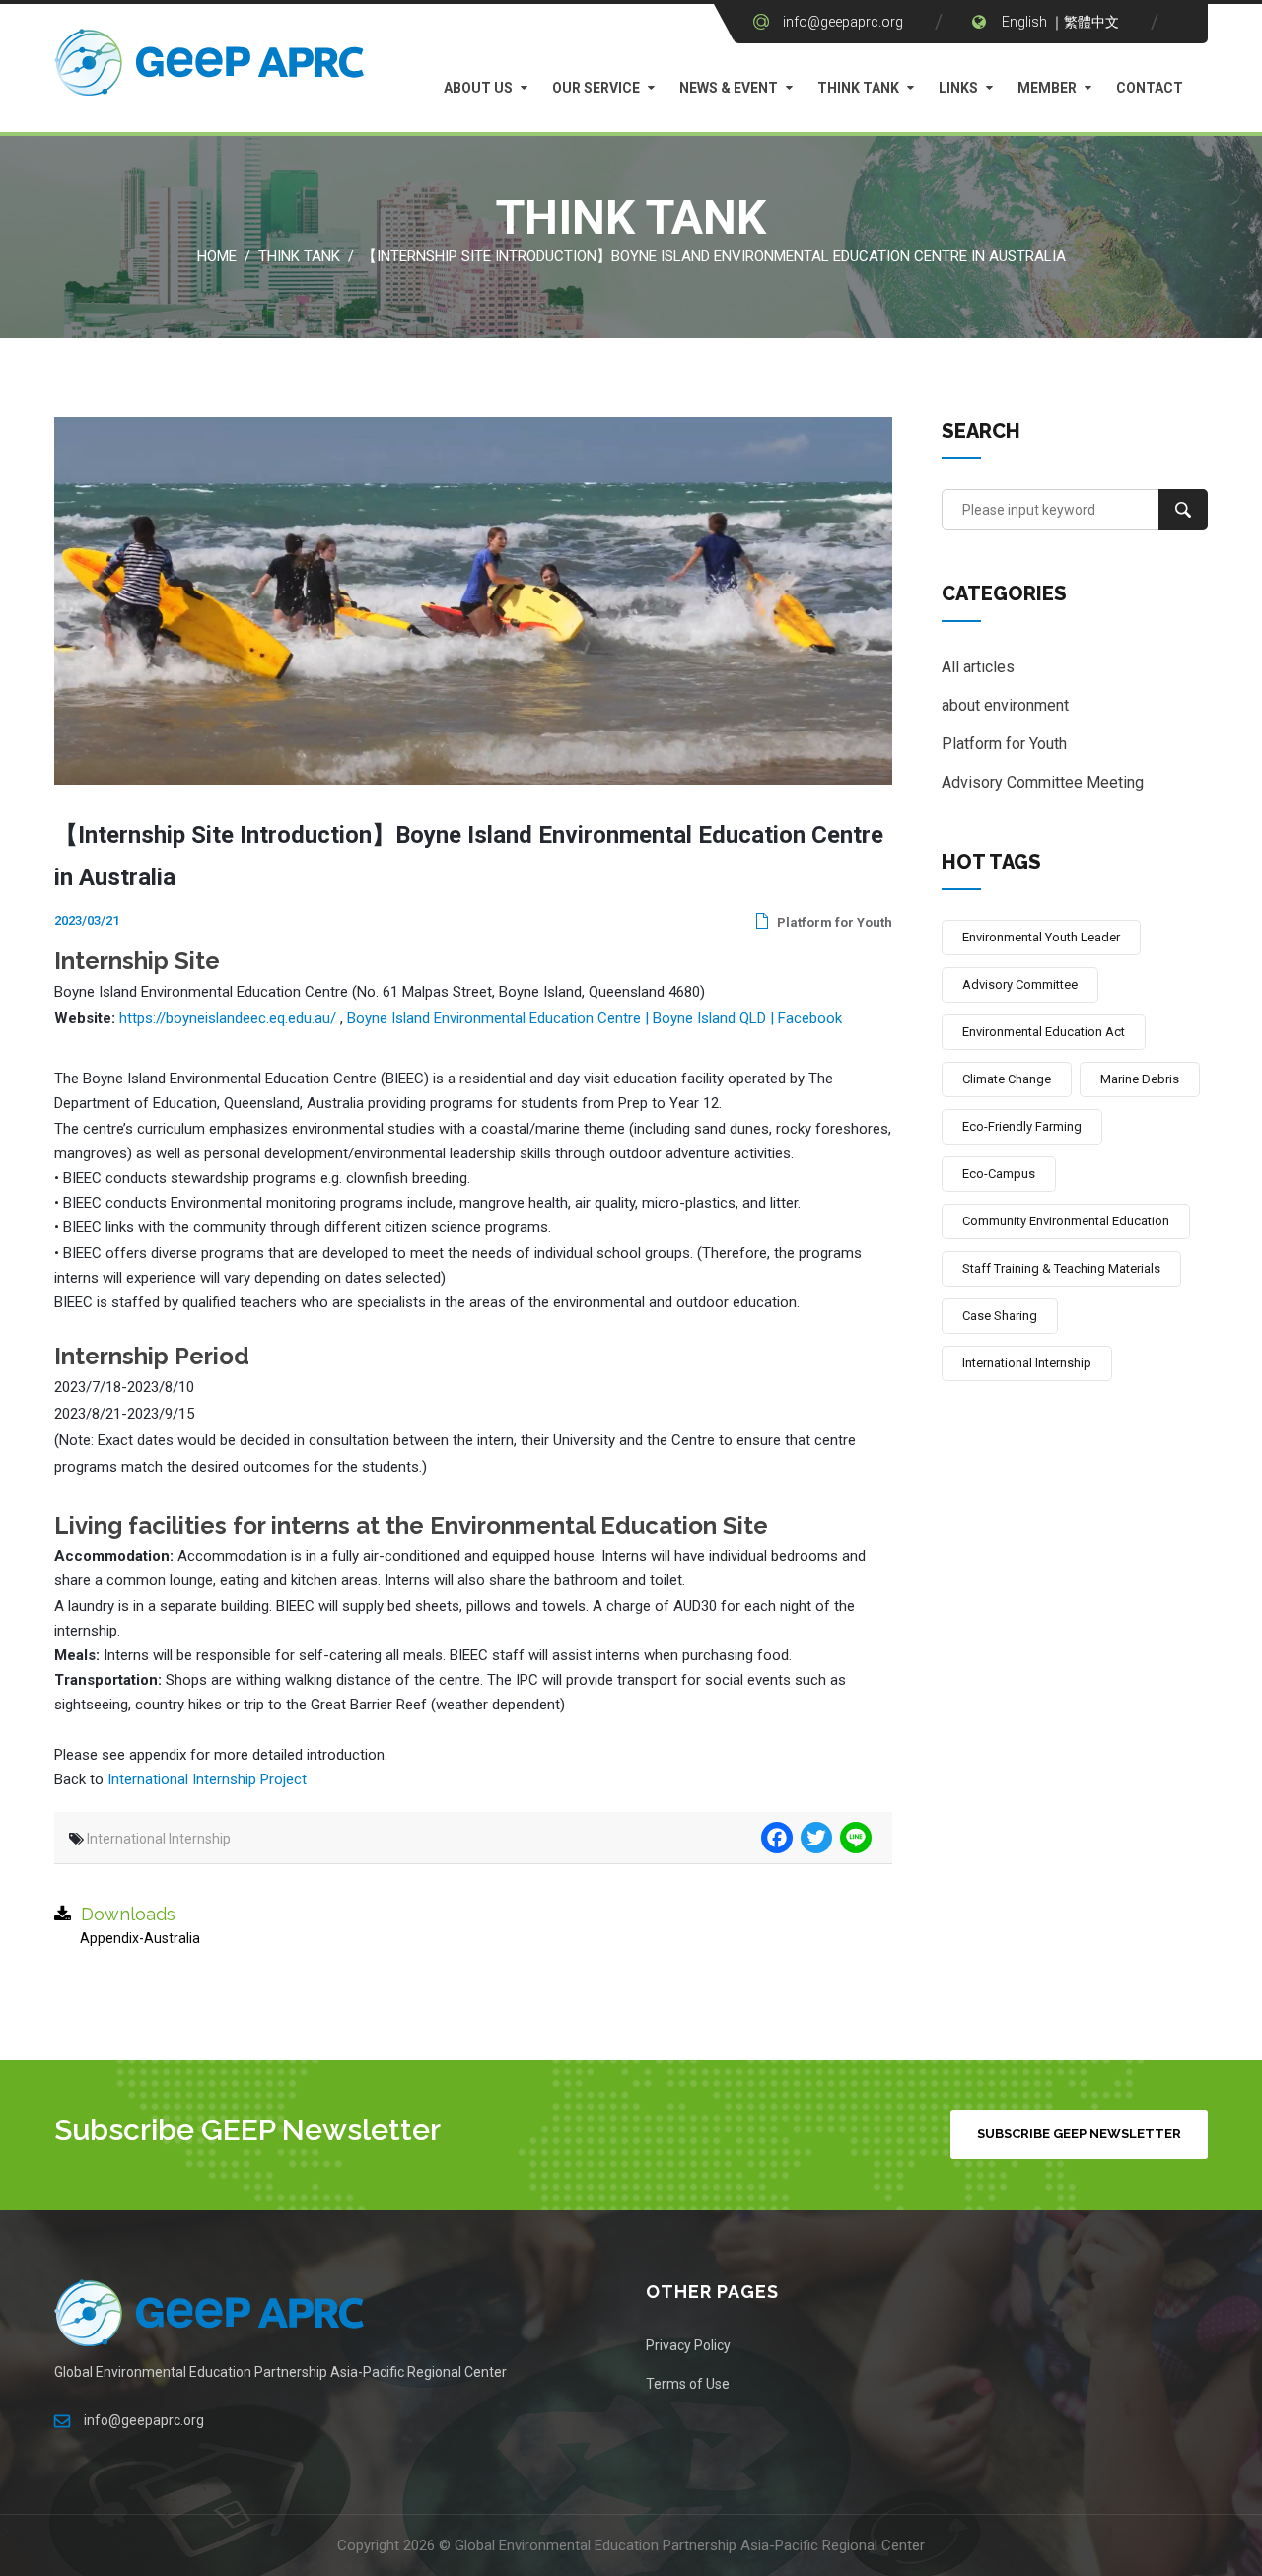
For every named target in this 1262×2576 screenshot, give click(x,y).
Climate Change (1007, 1079)
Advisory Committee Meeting (1043, 782)
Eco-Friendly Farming (1022, 1126)
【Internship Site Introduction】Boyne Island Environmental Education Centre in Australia (714, 256)
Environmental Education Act (1044, 1032)
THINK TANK (858, 88)
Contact (1150, 88)
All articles (978, 667)
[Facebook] (775, 1838)
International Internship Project (207, 1779)
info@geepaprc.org (843, 22)
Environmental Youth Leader (1041, 937)
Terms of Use (688, 2384)
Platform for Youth (833, 922)
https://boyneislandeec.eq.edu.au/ (228, 1018)
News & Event (729, 88)
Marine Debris (1140, 1079)
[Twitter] (814, 1838)
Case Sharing (1000, 1316)
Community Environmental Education (1066, 1221)
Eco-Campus (999, 1174)
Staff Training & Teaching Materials (1061, 1268)
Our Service (596, 88)
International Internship (159, 1839)
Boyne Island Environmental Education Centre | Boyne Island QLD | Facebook (595, 1018)
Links (958, 88)
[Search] (1183, 510)
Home (217, 256)
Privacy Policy (688, 2345)
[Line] (854, 1838)
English (1024, 22)
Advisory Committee (1020, 984)
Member (1047, 88)
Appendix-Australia (140, 1938)
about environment (1005, 705)
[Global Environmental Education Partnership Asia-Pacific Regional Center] (212, 67)
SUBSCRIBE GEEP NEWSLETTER (1079, 2134)
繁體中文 (1091, 22)
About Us (478, 88)
